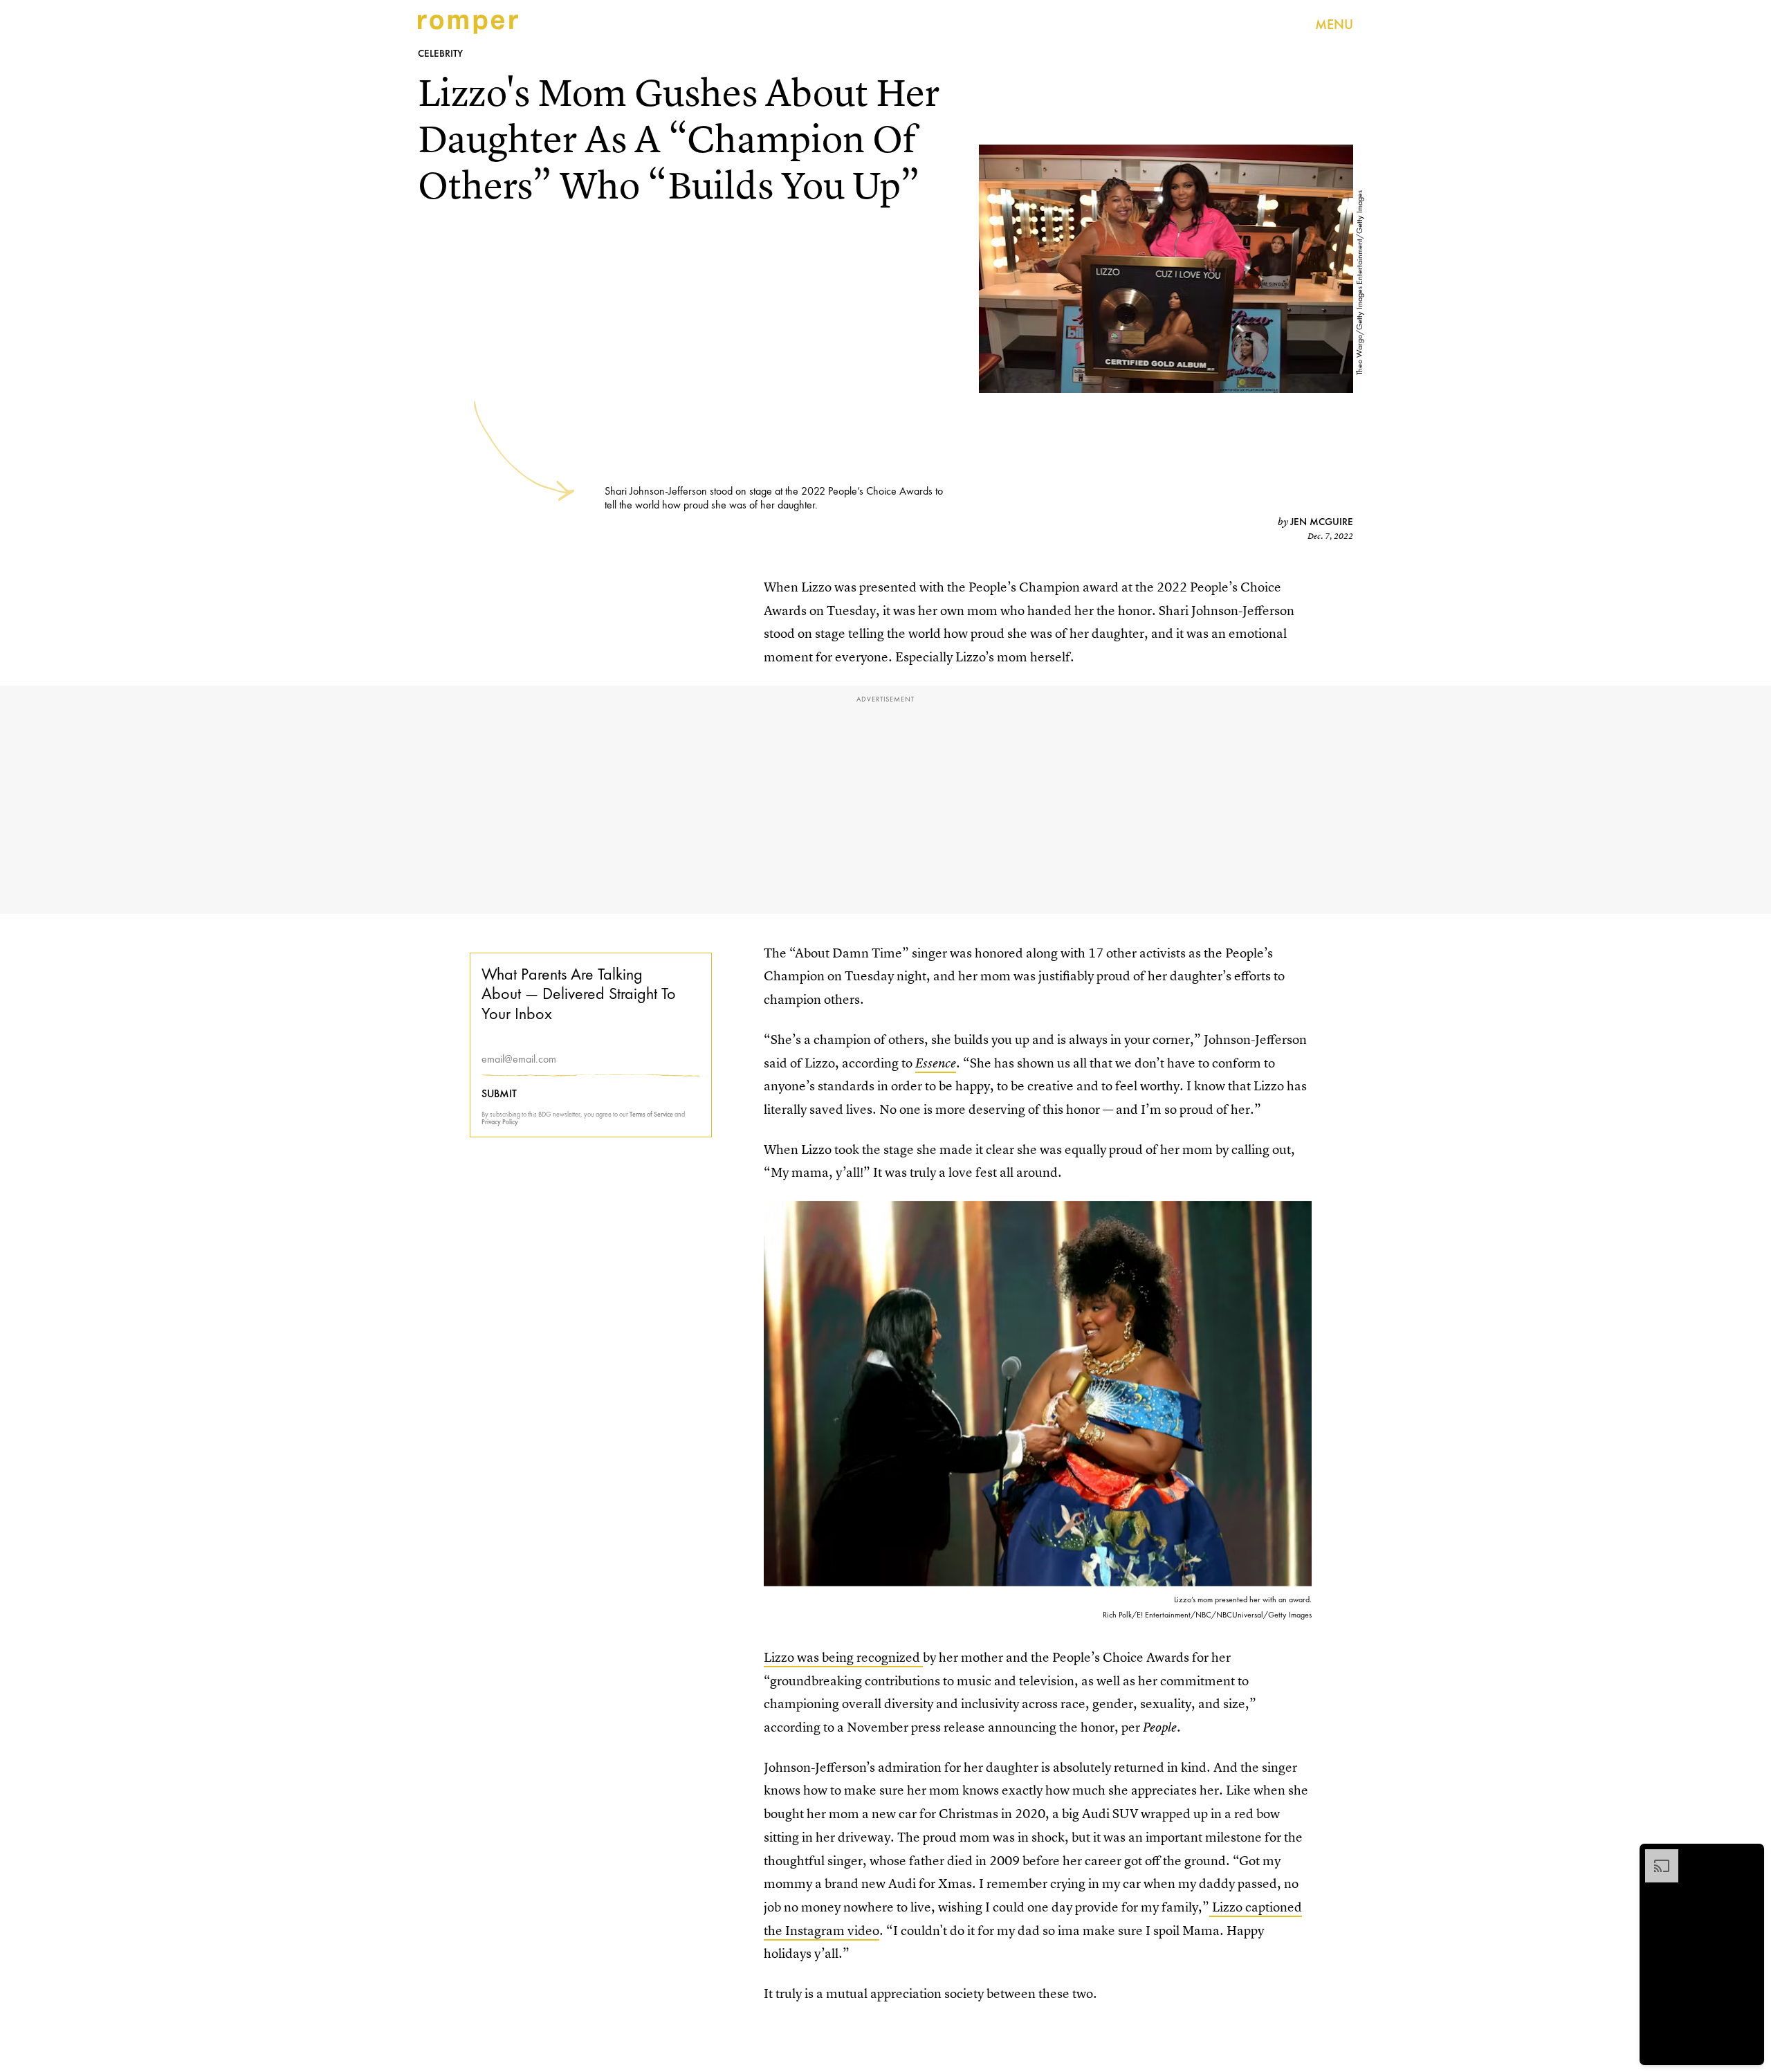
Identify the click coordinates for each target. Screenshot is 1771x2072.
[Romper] (468, 24)
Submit (499, 1094)
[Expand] (1655, 1856)
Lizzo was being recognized (843, 1657)
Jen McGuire (1322, 522)
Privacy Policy (500, 1122)
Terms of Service (651, 1114)
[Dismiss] (1749, 1856)
